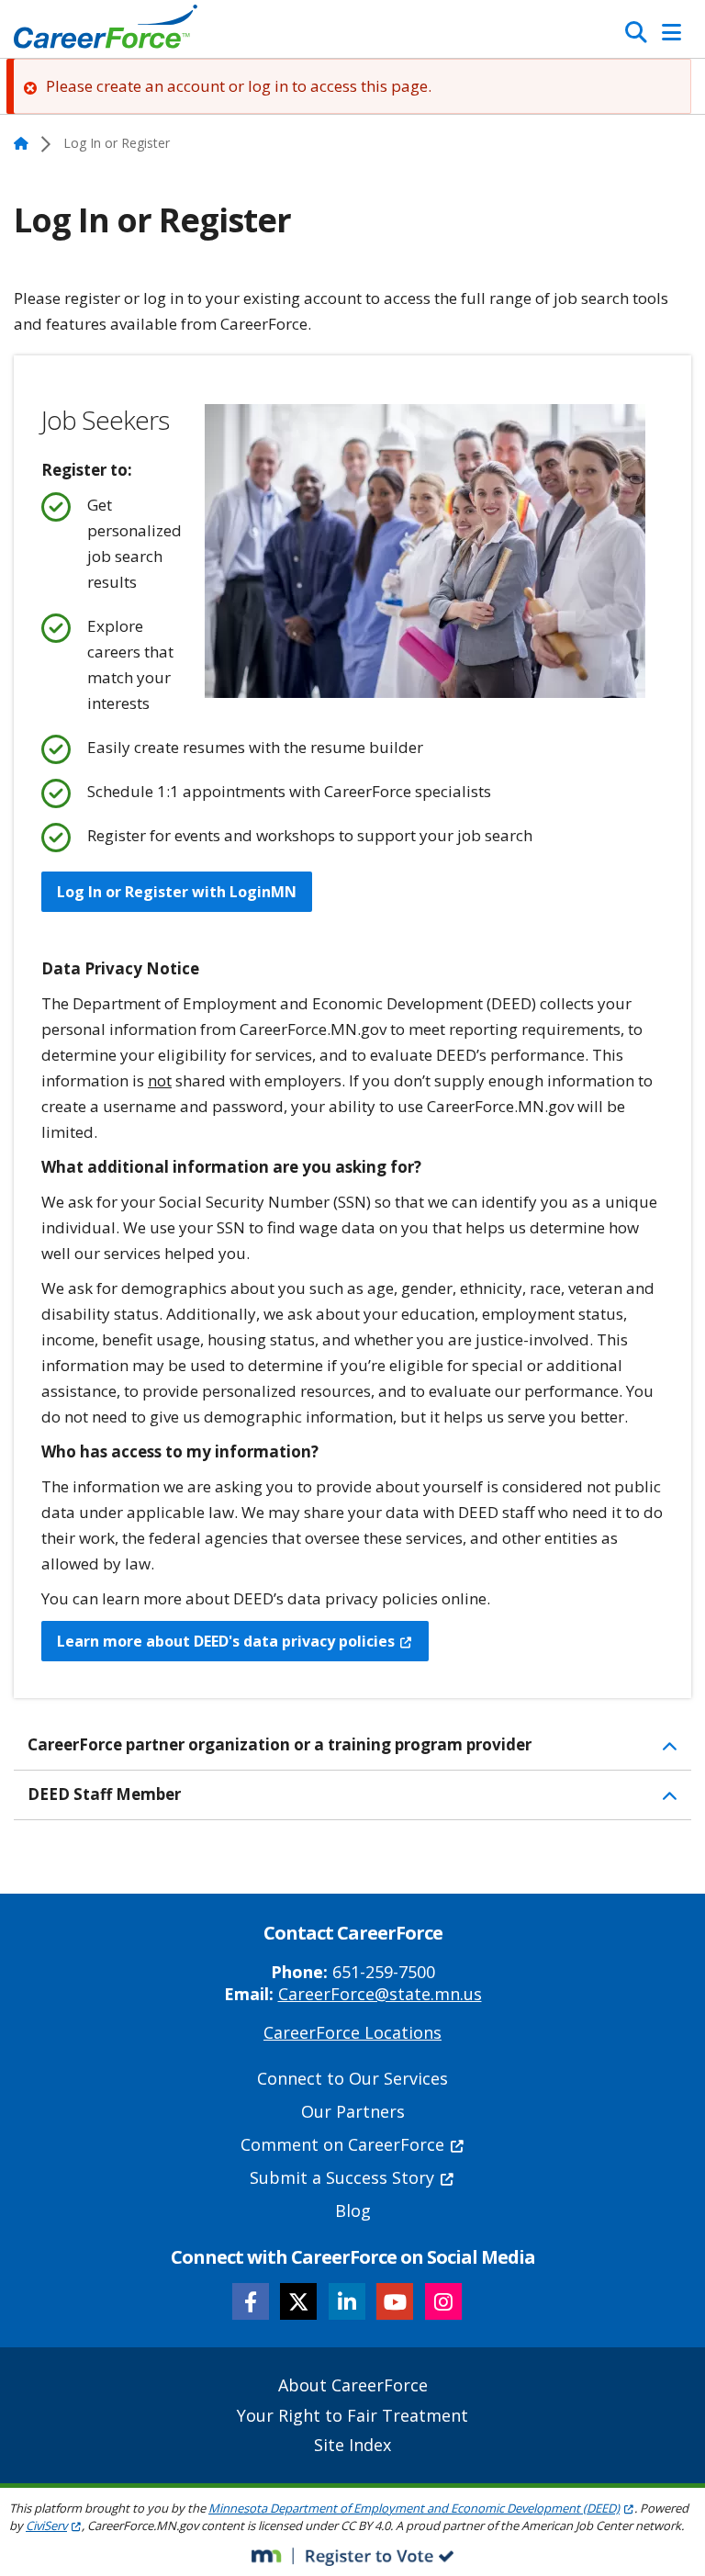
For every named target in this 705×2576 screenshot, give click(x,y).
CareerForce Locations (352, 2032)
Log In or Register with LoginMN (177, 892)
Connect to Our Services (352, 2078)
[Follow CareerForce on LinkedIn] (347, 2301)
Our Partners (353, 2111)
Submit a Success (342, 2177)
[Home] (106, 31)
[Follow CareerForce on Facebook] (251, 2301)
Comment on (342, 2144)
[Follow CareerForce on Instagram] (443, 2301)
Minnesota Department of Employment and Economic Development (414, 2508)
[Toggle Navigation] (671, 32)
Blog (353, 2210)
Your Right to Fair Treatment (352, 2415)
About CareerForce (353, 2385)
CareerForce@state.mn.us (380, 1994)
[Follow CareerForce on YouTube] (395, 2301)
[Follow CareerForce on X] (298, 2301)
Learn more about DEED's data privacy (226, 1641)
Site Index (352, 2445)
